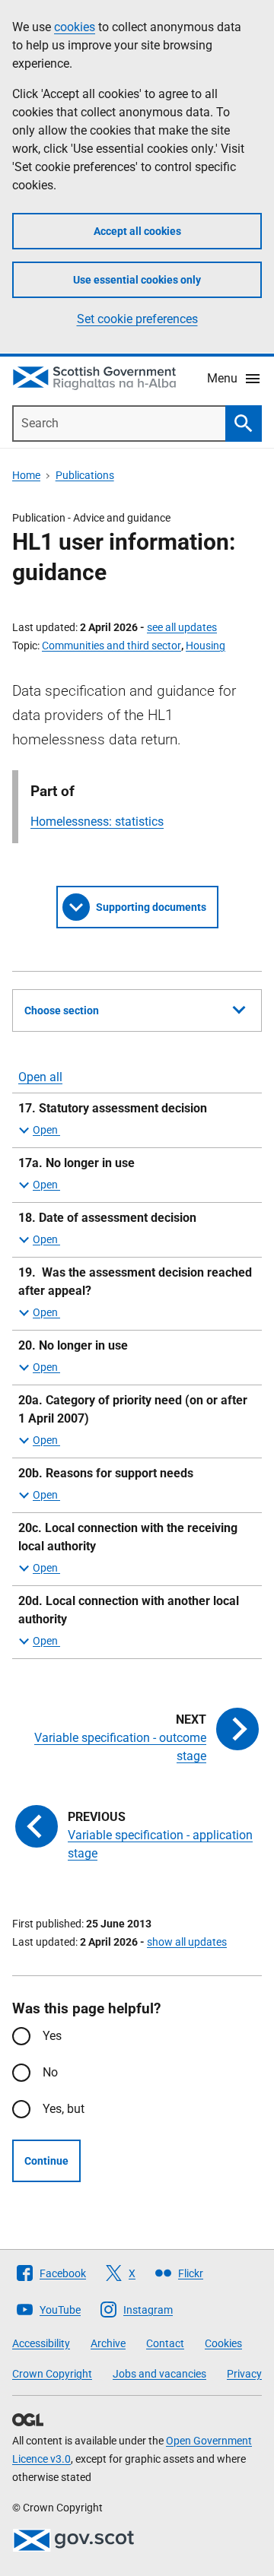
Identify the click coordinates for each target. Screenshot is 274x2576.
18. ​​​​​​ (107, 1218)
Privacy (244, 2374)
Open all (40, 1077)
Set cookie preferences (137, 319)
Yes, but (64, 2109)
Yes (52, 2036)
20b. (106, 1473)
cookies (75, 27)
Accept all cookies (137, 231)
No (50, 2072)
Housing (205, 646)
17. (113, 1108)
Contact (165, 2343)
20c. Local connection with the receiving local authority (128, 1537)
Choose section (62, 1010)
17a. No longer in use (76, 1163)
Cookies (223, 2343)
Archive (108, 2343)
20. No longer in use (73, 1345)
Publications (85, 475)
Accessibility (41, 2343)
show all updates (187, 1942)
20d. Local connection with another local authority (129, 1610)
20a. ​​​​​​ (133, 1409)
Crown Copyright (52, 2374)
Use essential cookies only (137, 280)
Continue (46, 2161)
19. (135, 1282)
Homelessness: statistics (97, 822)
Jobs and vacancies (159, 2374)
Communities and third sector (112, 646)
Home (26, 475)
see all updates (182, 627)
